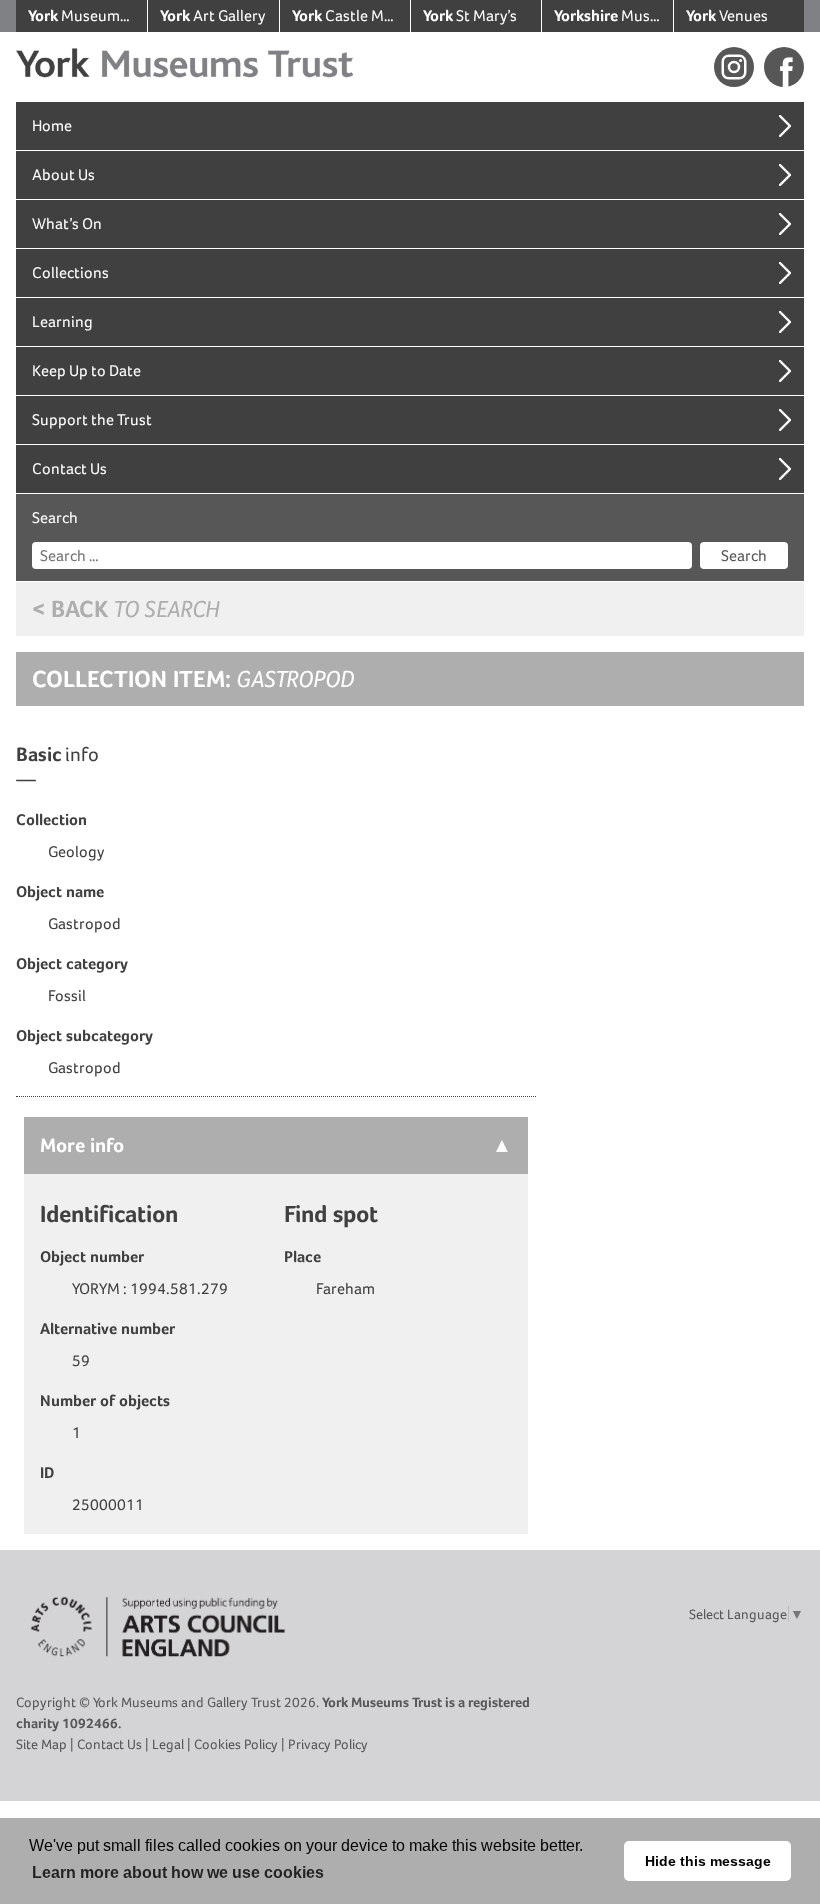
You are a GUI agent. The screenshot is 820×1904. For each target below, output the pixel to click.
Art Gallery (212, 15)
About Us (63, 174)
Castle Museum (351, 15)
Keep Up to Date (86, 370)
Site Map (41, 1744)
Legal (168, 1744)
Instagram (734, 67)
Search (55, 517)
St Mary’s (470, 15)
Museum (613, 15)
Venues (727, 15)
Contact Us (69, 468)
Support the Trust (92, 419)
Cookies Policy (236, 1744)
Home (52, 125)
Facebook (784, 67)
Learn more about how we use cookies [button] (178, 1872)
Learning (62, 321)
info (82, 1145)
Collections (70, 272)
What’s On (67, 223)
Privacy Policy (328, 1744)
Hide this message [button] (708, 1861)
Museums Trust (87, 15)
